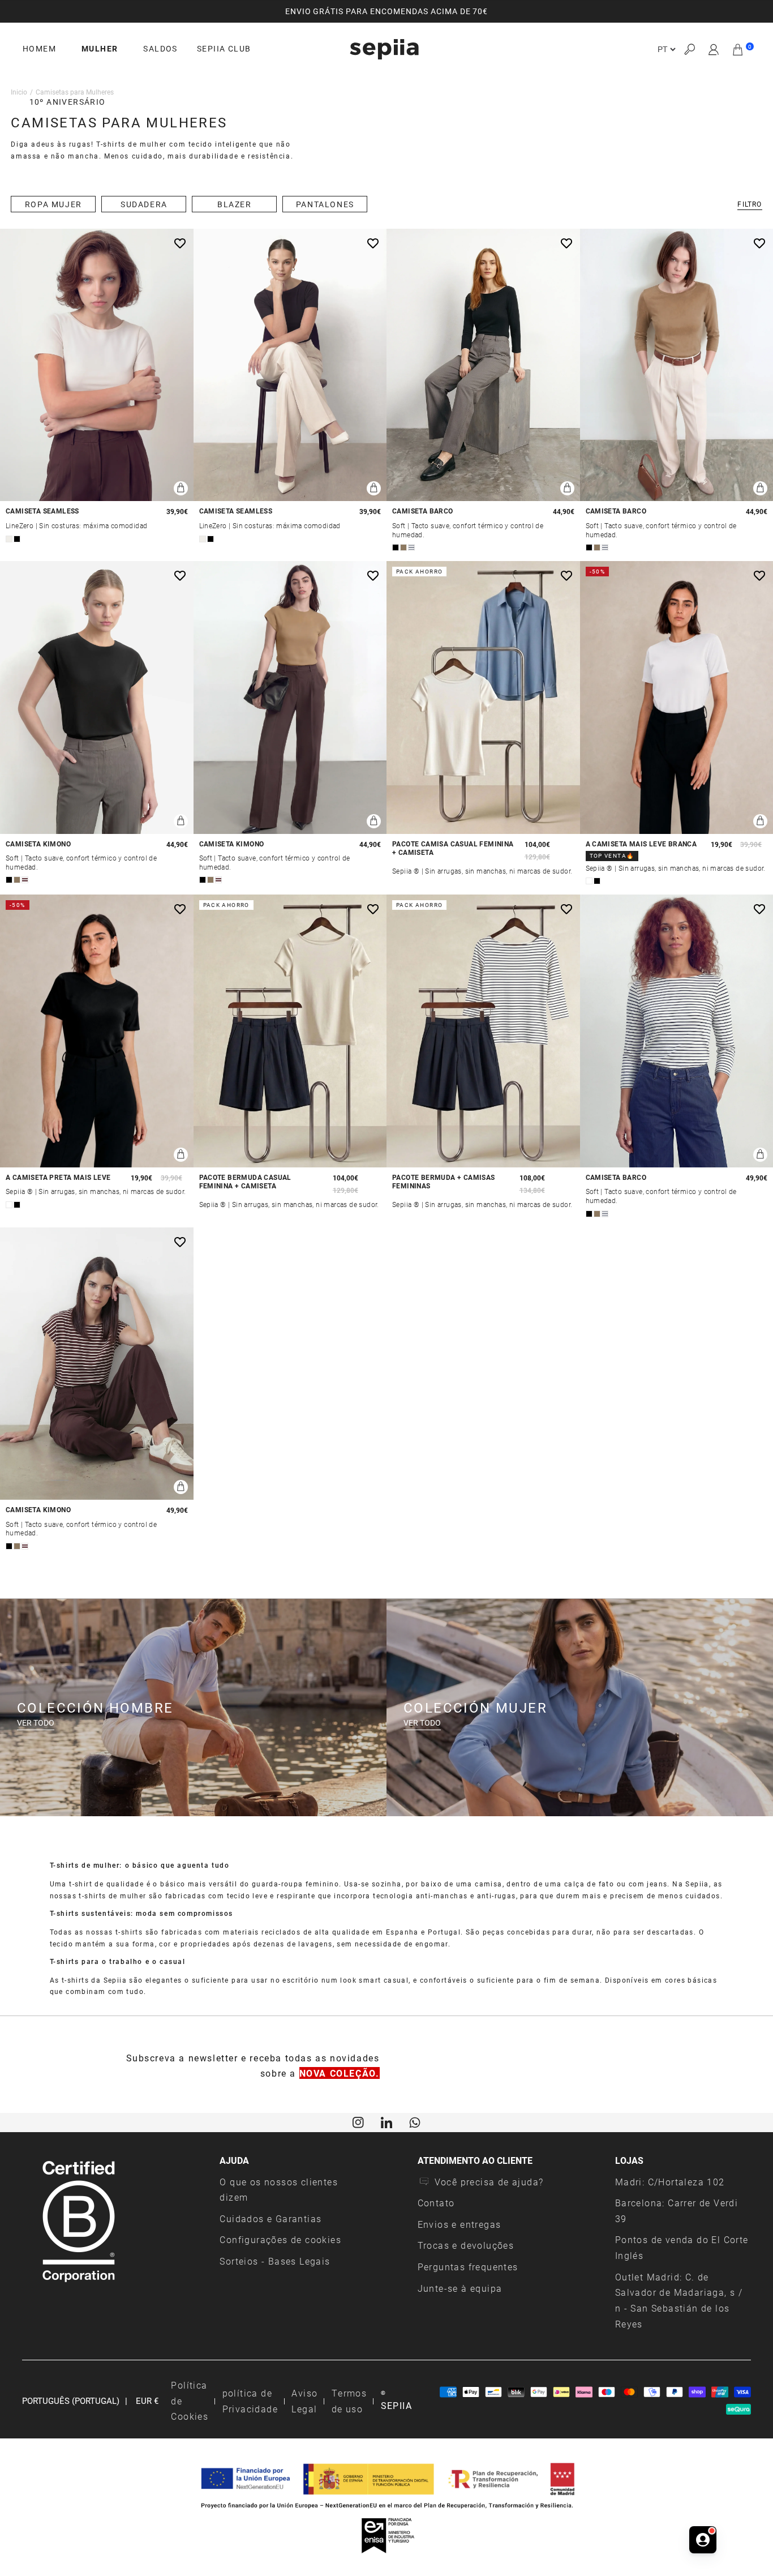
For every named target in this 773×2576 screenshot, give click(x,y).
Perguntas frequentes (468, 2267)
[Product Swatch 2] (17, 539)
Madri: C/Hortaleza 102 (670, 2182)
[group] (386, 11)
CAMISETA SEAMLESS (42, 511)
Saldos (160, 49)
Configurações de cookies (280, 2239)
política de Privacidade (250, 2401)
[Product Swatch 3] (411, 547)
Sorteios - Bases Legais (275, 2261)
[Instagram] (358, 2121)
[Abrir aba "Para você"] (703, 2540)
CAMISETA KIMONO (38, 844)
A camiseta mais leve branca (641, 844)
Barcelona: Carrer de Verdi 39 (677, 2211)
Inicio (19, 92)
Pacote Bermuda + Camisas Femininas (444, 1182)
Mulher (100, 49)
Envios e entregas (459, 2224)
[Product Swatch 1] (9, 539)
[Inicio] (384, 49)
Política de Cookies (190, 2400)
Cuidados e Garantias (270, 2218)
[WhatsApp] (415, 2121)
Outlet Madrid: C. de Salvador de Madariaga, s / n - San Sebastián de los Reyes (679, 2300)
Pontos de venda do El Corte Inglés (682, 2247)
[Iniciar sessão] (714, 49)
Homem (39, 49)
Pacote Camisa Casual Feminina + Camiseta (453, 848)
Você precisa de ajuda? (489, 2182)
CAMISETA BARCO (423, 511)
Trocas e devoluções (466, 2245)
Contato (436, 2203)
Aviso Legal (304, 2401)
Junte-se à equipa (460, 2288)
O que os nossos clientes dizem (279, 2190)
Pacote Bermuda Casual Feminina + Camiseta (245, 1182)
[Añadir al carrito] (181, 488)
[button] (689, 50)
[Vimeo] (386, 2121)
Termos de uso (349, 2401)
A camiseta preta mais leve (58, 1177)
